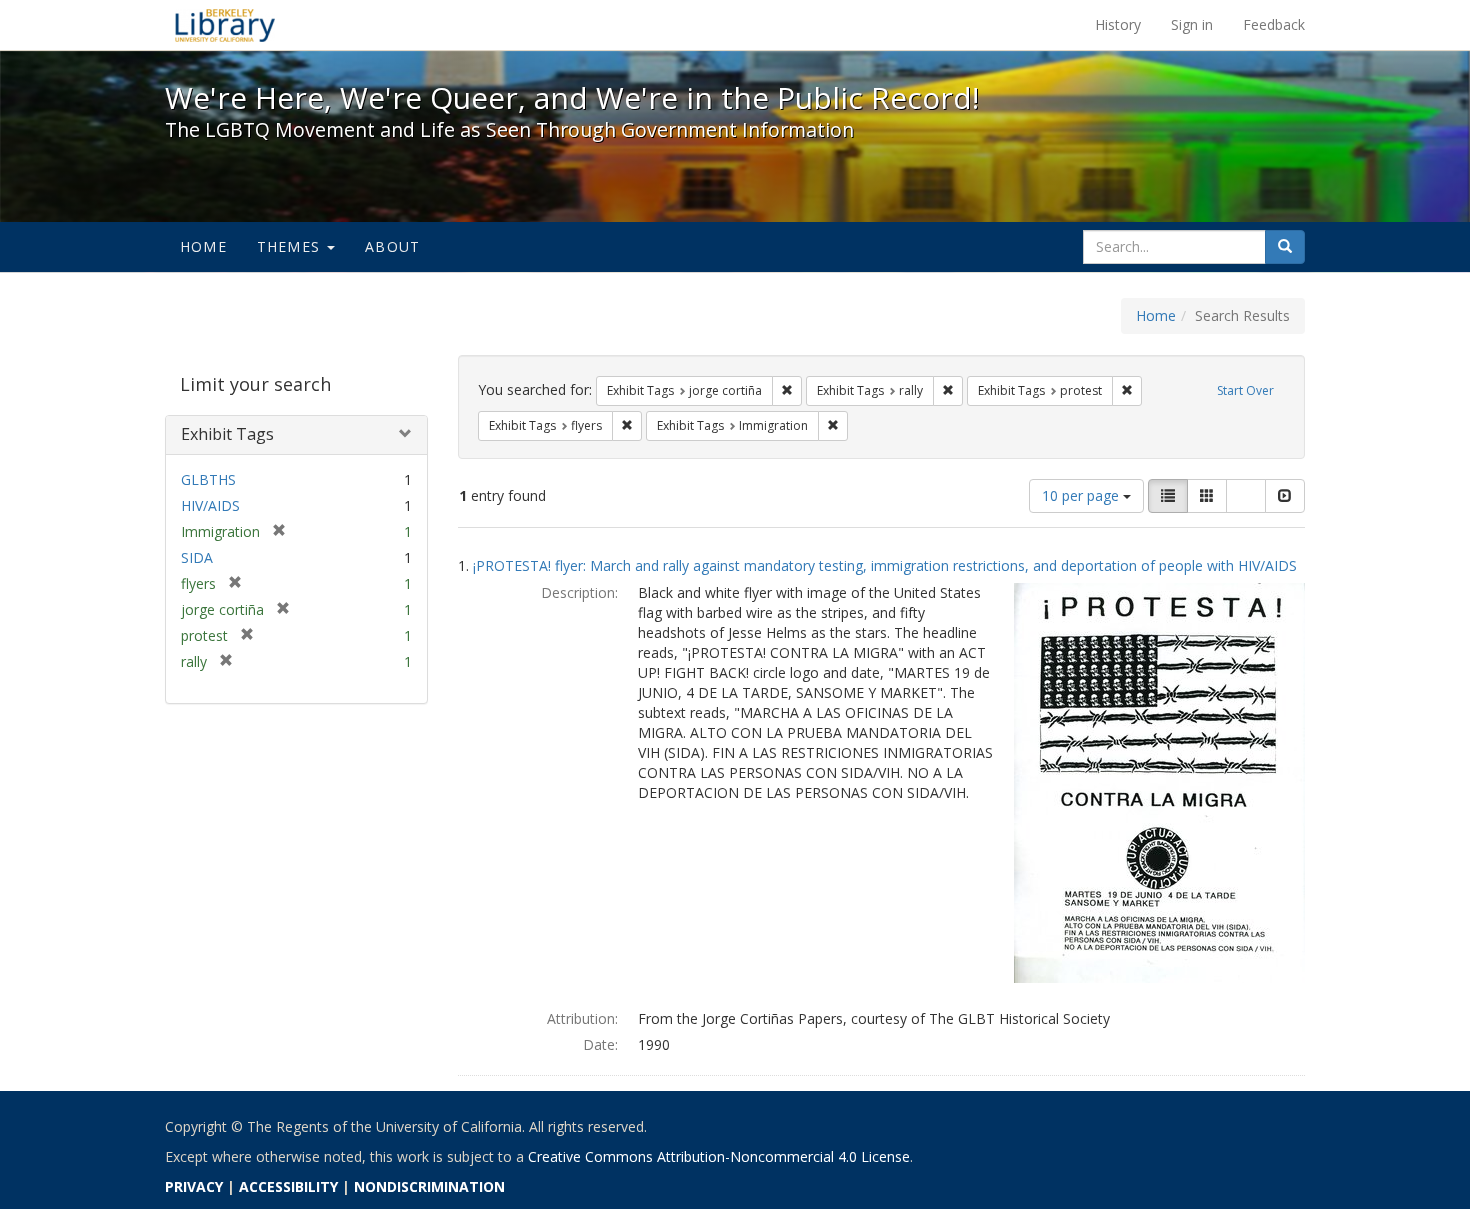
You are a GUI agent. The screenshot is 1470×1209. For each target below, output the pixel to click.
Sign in (1192, 24)
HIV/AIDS (210, 505)
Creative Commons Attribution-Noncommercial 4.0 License (719, 1156)
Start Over (1245, 390)
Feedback (1274, 24)
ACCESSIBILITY (288, 1186)
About (392, 246)
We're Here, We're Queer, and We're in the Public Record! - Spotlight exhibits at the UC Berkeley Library (225, 25)
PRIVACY (194, 1186)
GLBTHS (208, 479)
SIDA (197, 557)
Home (203, 246)
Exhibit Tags (227, 434)
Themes (291, 246)
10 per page (1082, 495)
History (1118, 24)
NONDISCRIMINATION (429, 1186)
